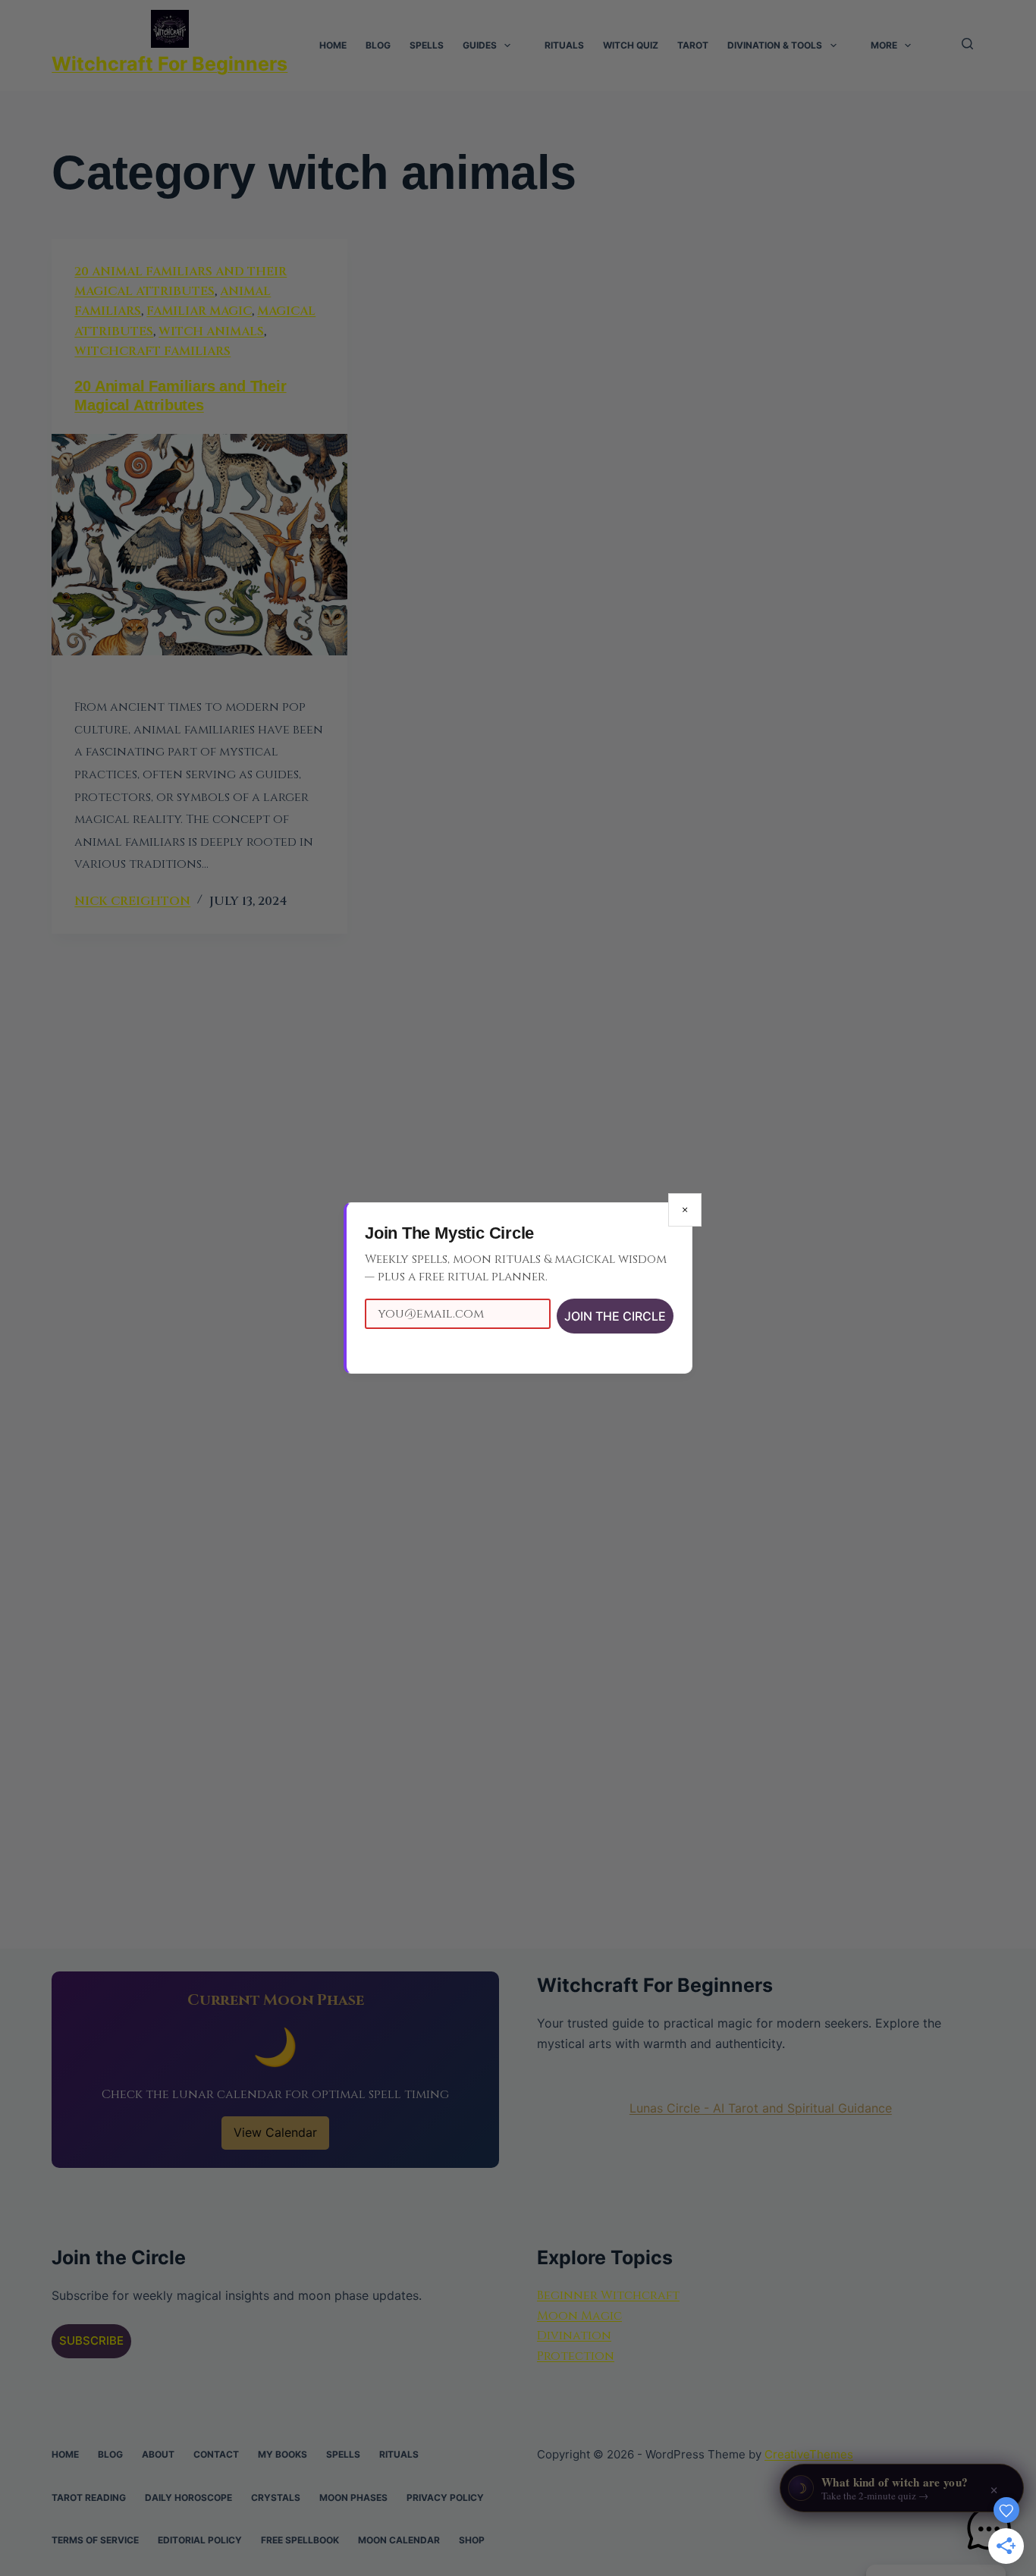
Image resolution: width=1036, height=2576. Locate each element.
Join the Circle (615, 1316)
